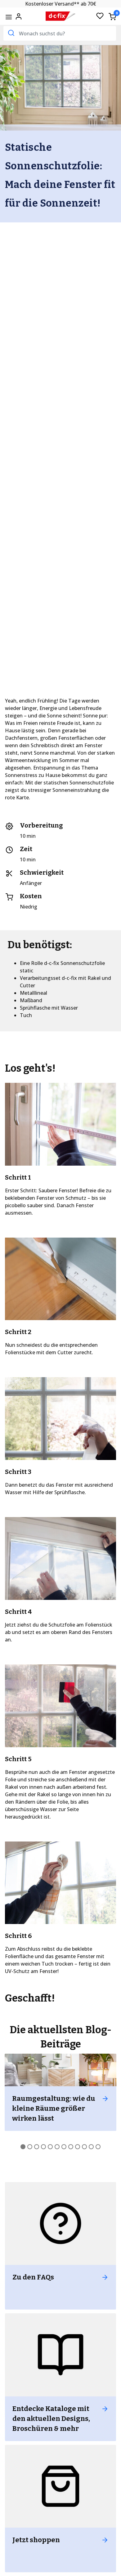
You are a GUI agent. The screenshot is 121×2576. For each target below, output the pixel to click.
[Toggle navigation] (9, 17)
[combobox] (60, 33)
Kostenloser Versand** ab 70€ (61, 4)
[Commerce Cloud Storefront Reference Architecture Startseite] (61, 16)
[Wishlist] (100, 16)
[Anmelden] (19, 16)
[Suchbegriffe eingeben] (11, 33)
